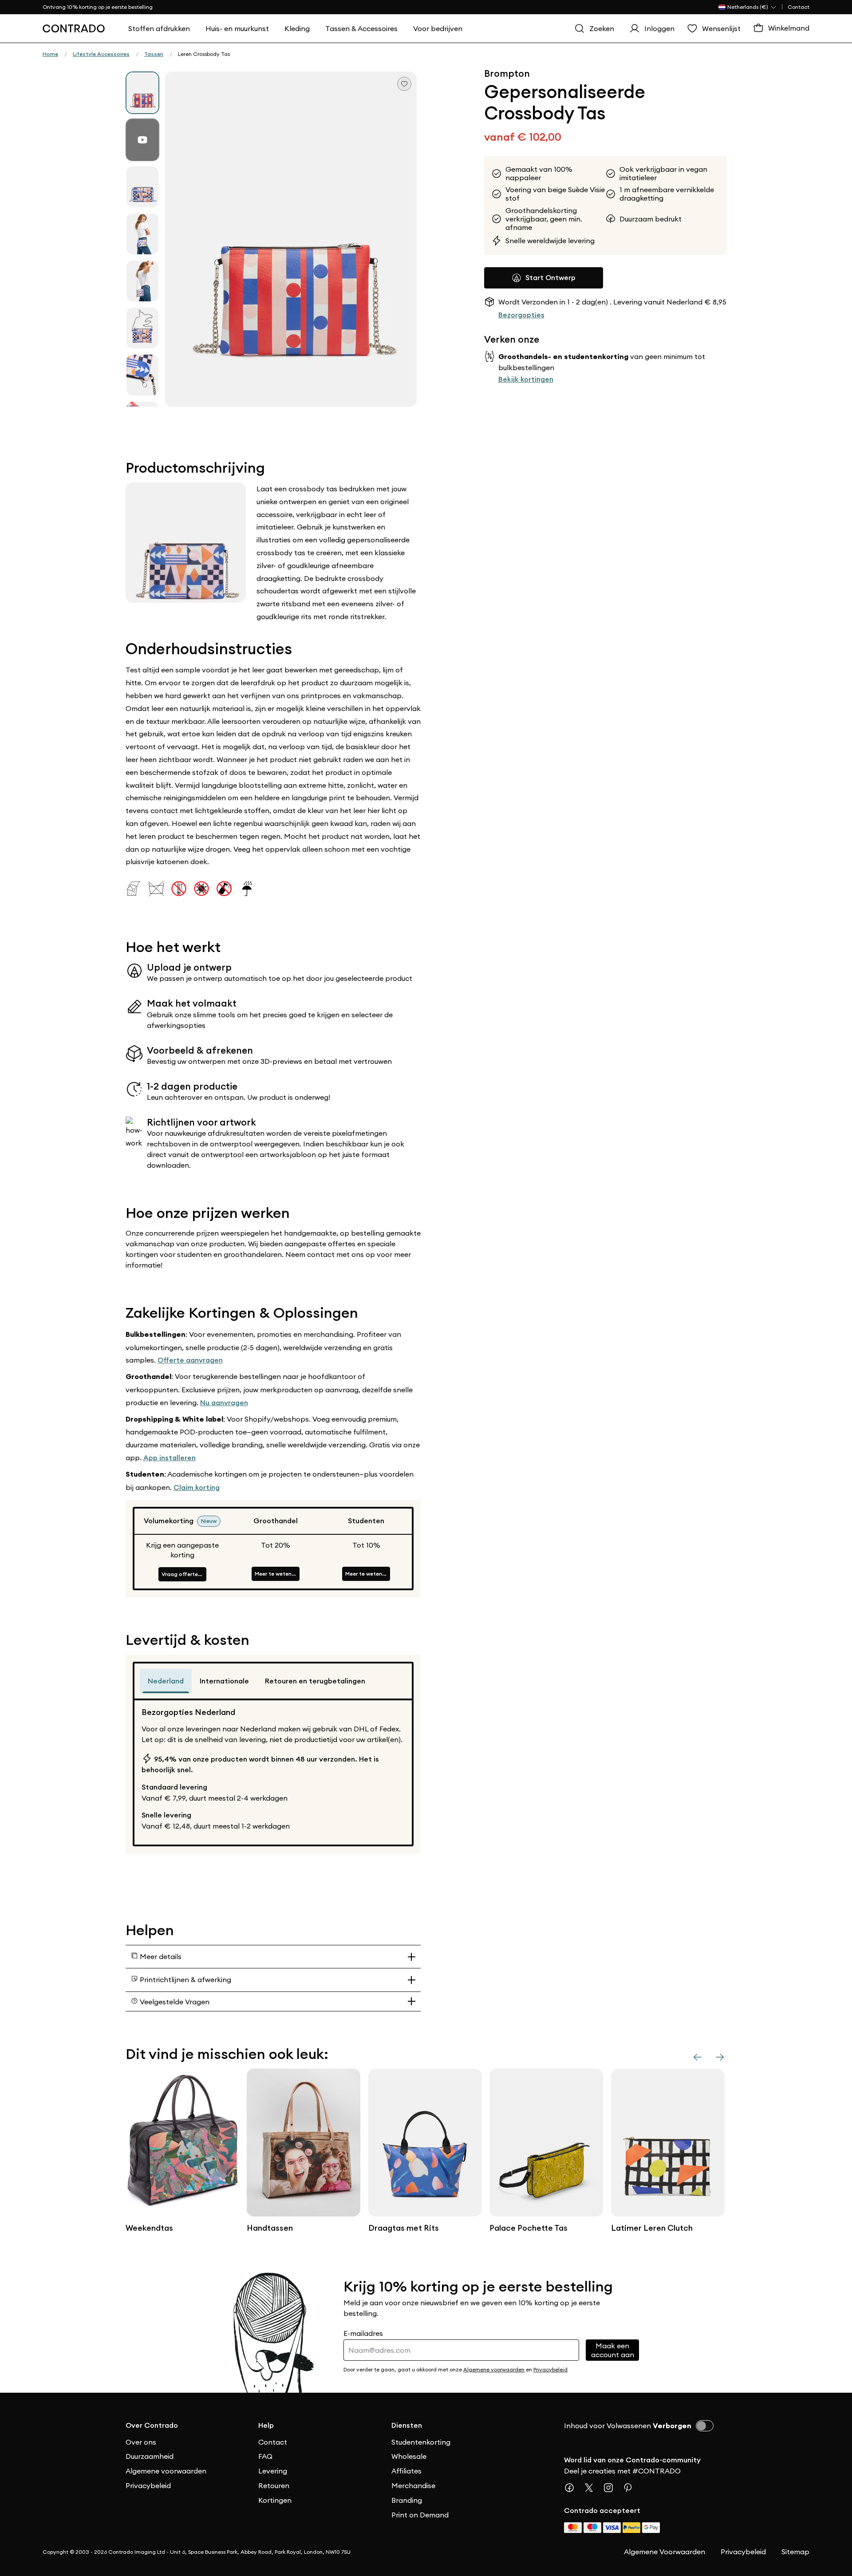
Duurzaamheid (150, 2456)
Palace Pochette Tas (529, 2228)
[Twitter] (592, 2488)
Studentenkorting (421, 2442)
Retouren (274, 2485)
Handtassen (270, 2228)
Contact (799, 7)
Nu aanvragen (224, 1403)
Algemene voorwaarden (166, 2471)
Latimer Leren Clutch (652, 2228)
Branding (407, 2500)
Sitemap (795, 2552)
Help (266, 2425)
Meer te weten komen (277, 1574)
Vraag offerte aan (184, 1574)
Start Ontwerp (550, 278)
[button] (291, 239)
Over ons (141, 2442)
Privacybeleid (148, 2485)
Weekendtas (149, 2228)
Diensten (407, 2425)
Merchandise (413, 2485)
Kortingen (275, 2500)
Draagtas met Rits (404, 2228)
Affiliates (406, 2471)
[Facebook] (573, 2488)
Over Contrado (152, 2425)
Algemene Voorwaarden (665, 2552)
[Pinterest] (631, 2488)
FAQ (265, 2456)
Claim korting (197, 1488)
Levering (273, 2471)
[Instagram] (612, 2488)
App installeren (170, 1458)
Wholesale (409, 2456)
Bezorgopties (521, 315)
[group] (142, 93)
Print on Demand (420, 2515)
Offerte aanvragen (190, 1360)
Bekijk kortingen (526, 379)
